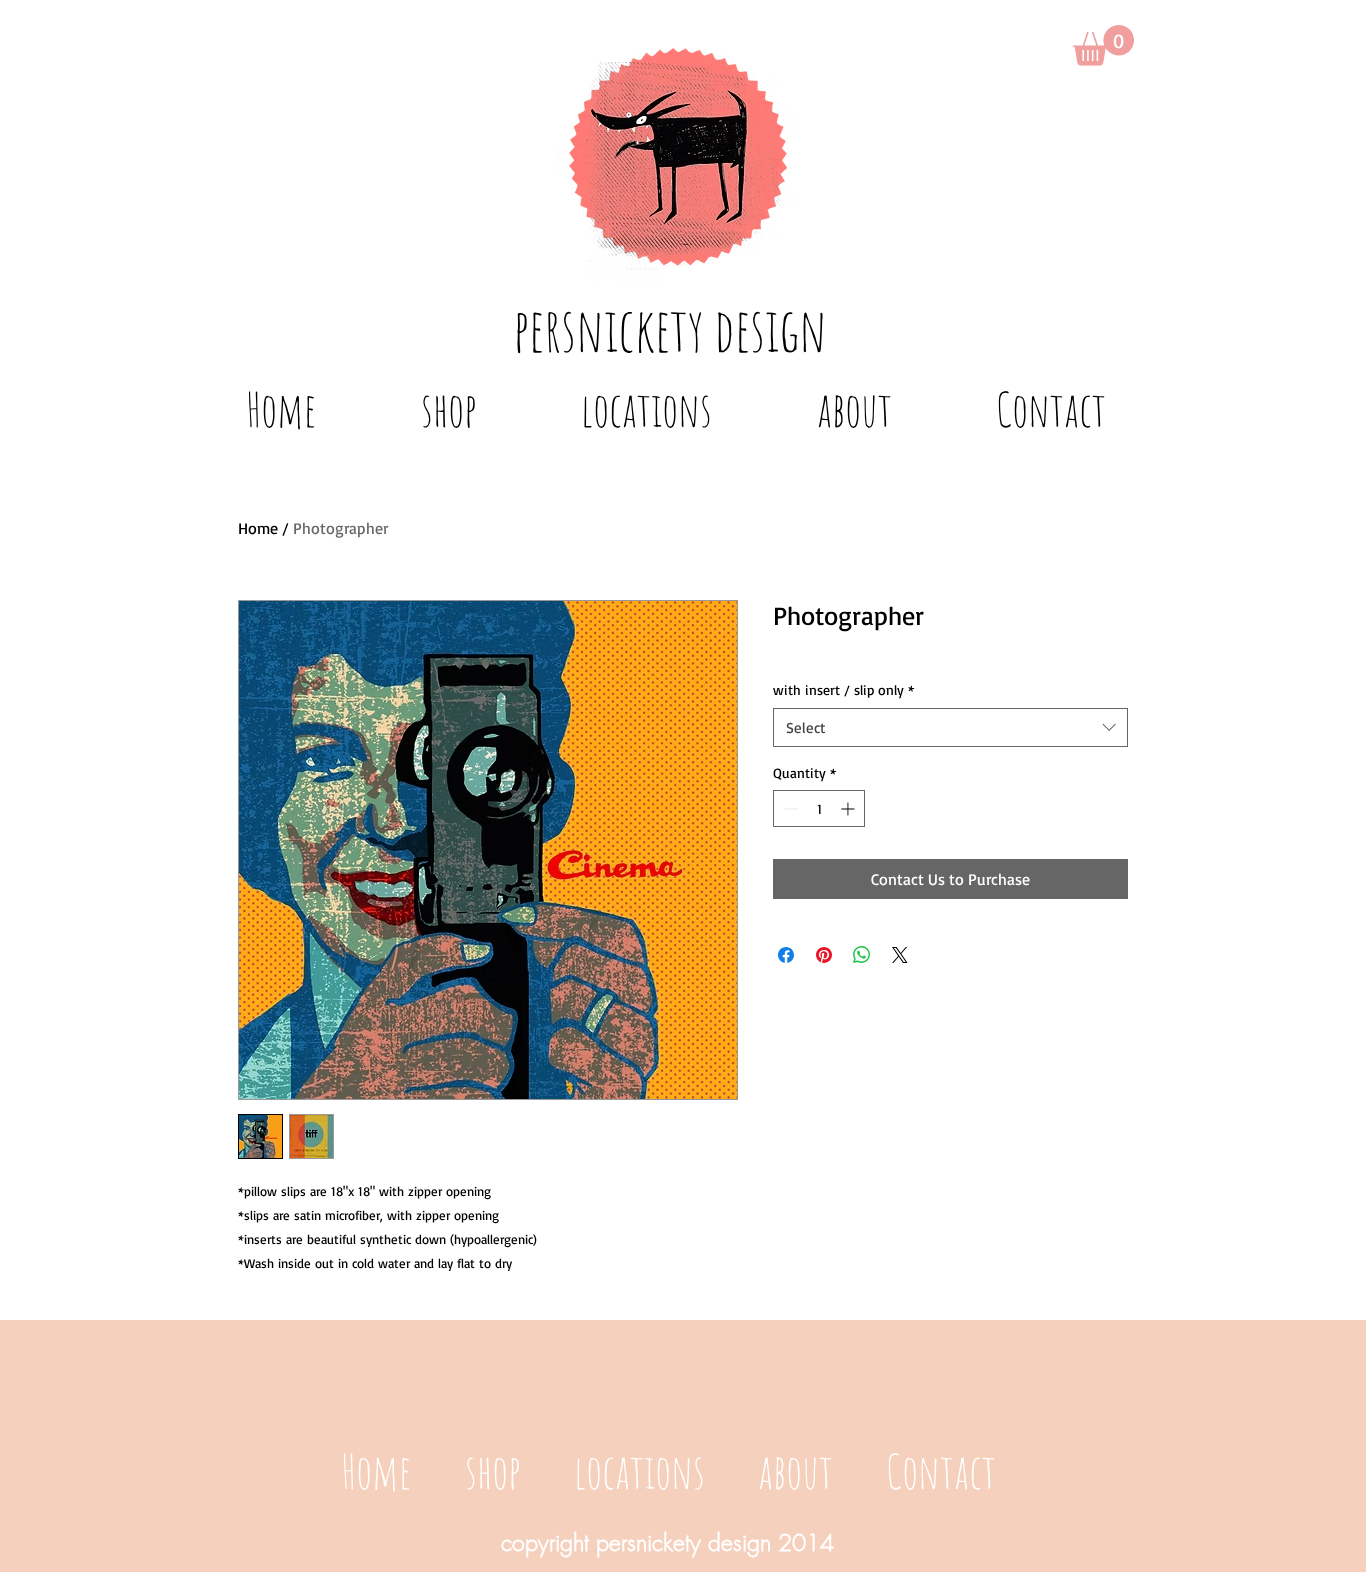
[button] (1103, 45)
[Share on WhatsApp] (862, 955)
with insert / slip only (843, 689)
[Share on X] (900, 955)
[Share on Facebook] (786, 955)
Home (258, 528)
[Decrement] (788, 808)
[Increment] (849, 808)
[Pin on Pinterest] (824, 955)
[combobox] (950, 727)
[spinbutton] (819, 808)
